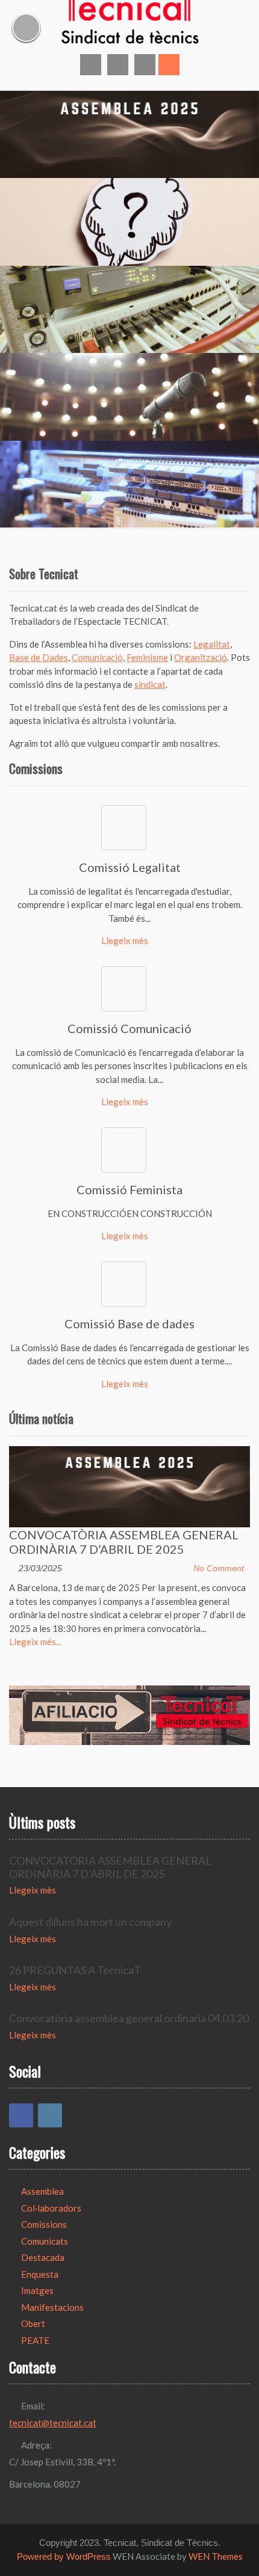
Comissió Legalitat (130, 867)
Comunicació (97, 657)
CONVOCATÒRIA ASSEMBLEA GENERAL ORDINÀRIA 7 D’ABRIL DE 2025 (124, 1542)
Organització (201, 657)
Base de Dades (39, 657)
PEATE (35, 2340)
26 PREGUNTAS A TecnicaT (75, 1970)
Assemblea (42, 2191)
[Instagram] (50, 2115)
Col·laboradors (51, 2208)
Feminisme (147, 657)
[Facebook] (21, 2115)
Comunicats (45, 2241)
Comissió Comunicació (129, 1028)
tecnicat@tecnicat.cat (53, 2423)
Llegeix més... (35, 1642)
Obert (33, 2323)
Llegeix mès (125, 940)
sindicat (150, 684)
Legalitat (212, 644)
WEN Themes (216, 2556)
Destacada (43, 2257)
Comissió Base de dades (129, 1323)
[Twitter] (145, 65)
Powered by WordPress (64, 2556)
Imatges (37, 2290)
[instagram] (118, 65)
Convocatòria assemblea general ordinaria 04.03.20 (129, 2018)
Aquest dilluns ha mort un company (90, 1922)
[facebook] (91, 65)
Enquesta (40, 2274)
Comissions (44, 2224)
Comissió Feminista (129, 1189)
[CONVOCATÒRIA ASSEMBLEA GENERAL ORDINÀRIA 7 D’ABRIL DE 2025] (129, 1487)
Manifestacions (52, 2307)
